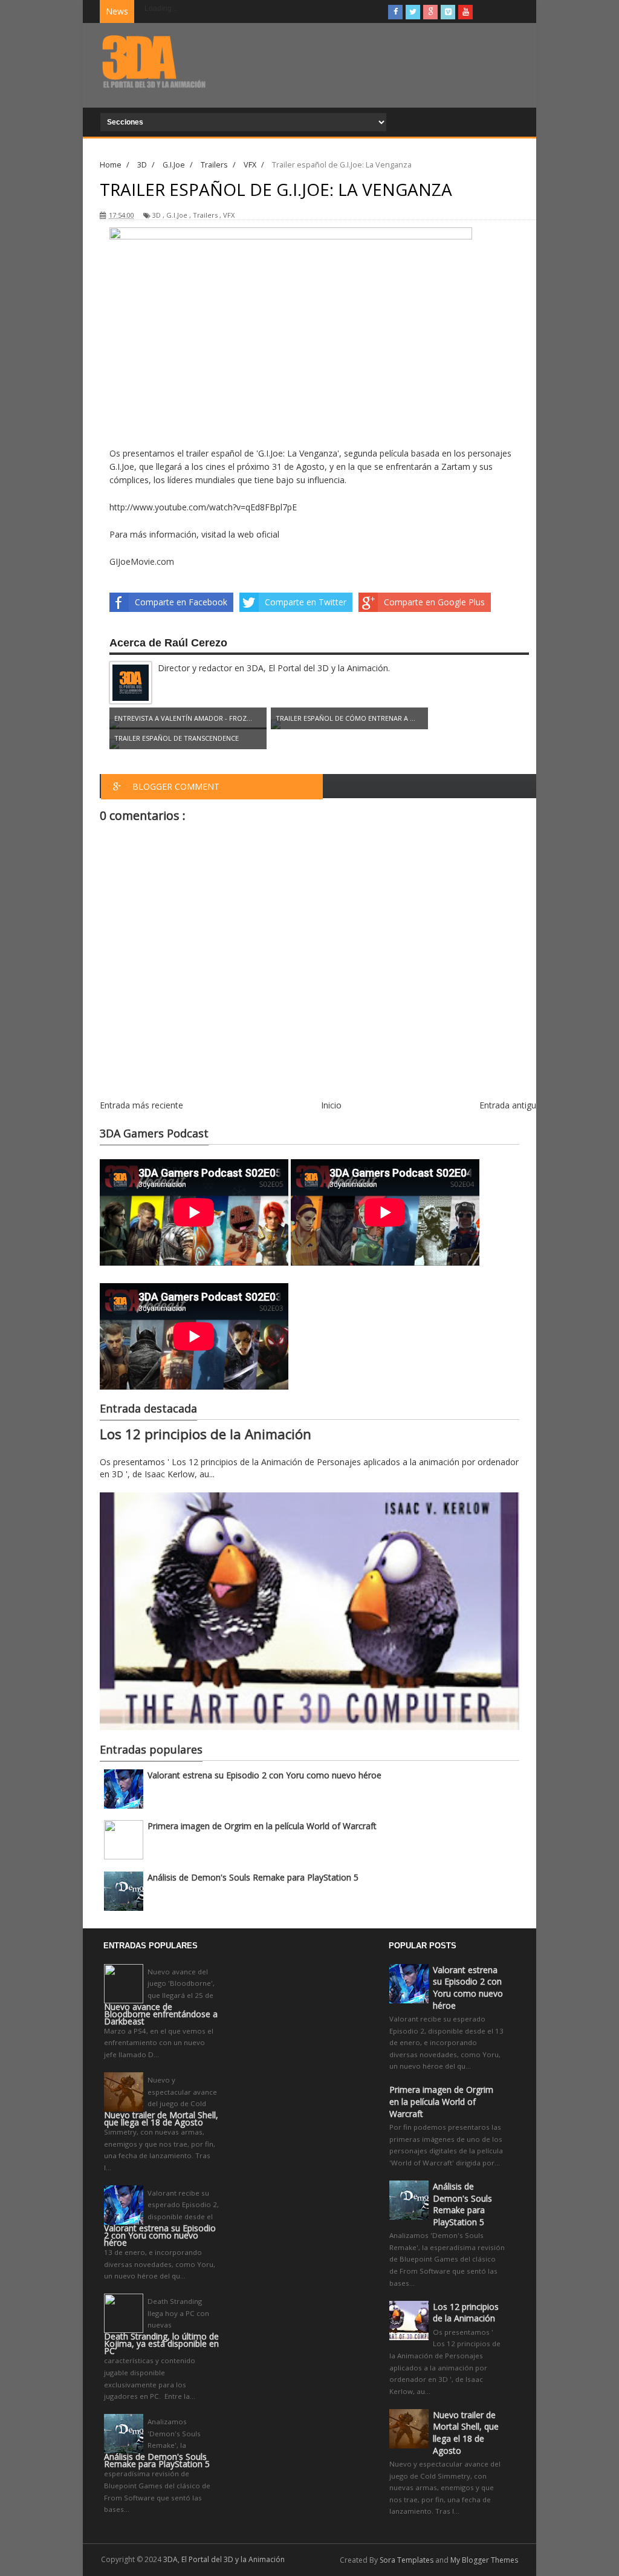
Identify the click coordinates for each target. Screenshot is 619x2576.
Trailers (205, 215)
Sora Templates (407, 2560)
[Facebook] (395, 12)
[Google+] (430, 12)
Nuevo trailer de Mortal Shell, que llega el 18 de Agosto (161, 2119)
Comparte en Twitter (306, 602)
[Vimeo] (448, 12)
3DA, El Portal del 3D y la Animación (224, 2559)
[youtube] (465, 12)
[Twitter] (413, 12)
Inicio (331, 1105)
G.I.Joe (177, 215)
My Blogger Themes (484, 2560)
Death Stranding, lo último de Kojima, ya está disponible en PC (161, 2344)
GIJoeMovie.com (142, 561)
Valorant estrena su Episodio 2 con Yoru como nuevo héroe (264, 1775)
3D (157, 215)
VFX (229, 215)
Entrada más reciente (141, 1105)
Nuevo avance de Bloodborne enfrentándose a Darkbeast (161, 2014)
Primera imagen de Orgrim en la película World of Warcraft (262, 1826)
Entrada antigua (510, 1105)
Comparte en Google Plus (434, 602)
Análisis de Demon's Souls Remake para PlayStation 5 (253, 1877)
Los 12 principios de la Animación (206, 1434)
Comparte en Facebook (181, 602)
